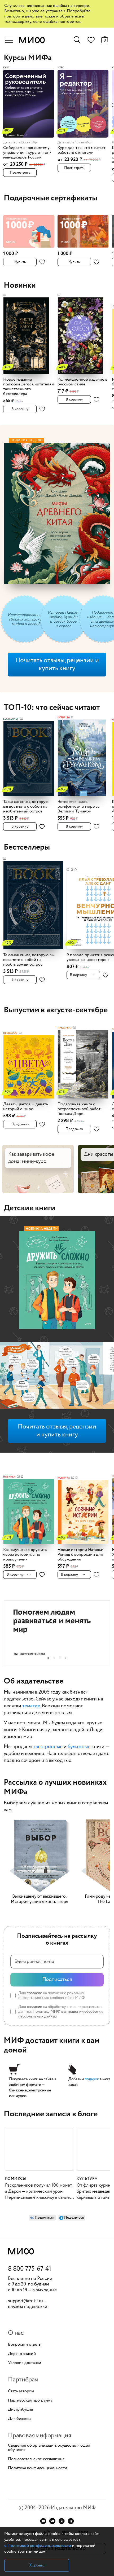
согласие (34, 1993)
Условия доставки (25, 2363)
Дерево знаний (22, 2354)
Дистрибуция (20, 2410)
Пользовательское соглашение (36, 2459)
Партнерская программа (30, 2401)
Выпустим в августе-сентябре (56, 1010)
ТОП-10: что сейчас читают (52, 708)
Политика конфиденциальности (38, 2468)
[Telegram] (71, 2521)
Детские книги (30, 1208)
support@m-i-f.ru (25, 2301)
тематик (31, 1706)
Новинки (20, 285)
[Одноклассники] (62, 2521)
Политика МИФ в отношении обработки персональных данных (60, 2014)
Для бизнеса (19, 2419)
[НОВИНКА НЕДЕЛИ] (57, 1281)
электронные (48, 1747)
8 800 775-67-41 (30, 2269)
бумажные (79, 1747)
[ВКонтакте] (52, 2521)
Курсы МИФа (28, 58)
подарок (92, 2079)
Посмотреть (20, 173)
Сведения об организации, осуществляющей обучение (49, 2448)
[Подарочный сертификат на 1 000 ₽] (29, 229)
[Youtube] (43, 2521)
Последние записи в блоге (51, 2114)
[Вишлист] (91, 41)
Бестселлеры (27, 847)
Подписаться (57, 1979)
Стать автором (21, 2391)
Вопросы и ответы (25, 2345)
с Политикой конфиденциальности (38, 2546)
